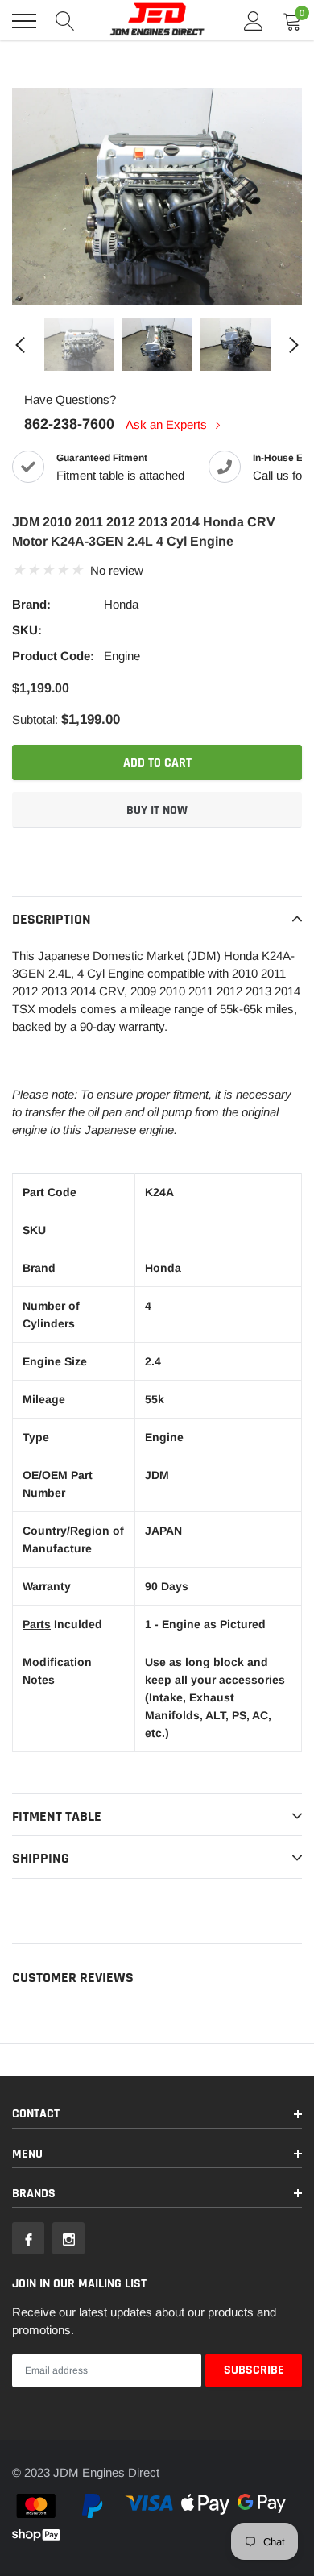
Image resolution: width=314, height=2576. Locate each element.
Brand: (31, 604)
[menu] (24, 21)
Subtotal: (35, 719)
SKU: (27, 630)
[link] (79, 345)
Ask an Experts (168, 424)
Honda (121, 604)
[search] (65, 21)
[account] (254, 21)
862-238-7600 (69, 424)
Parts (37, 1624)
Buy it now (157, 810)
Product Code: (53, 656)
